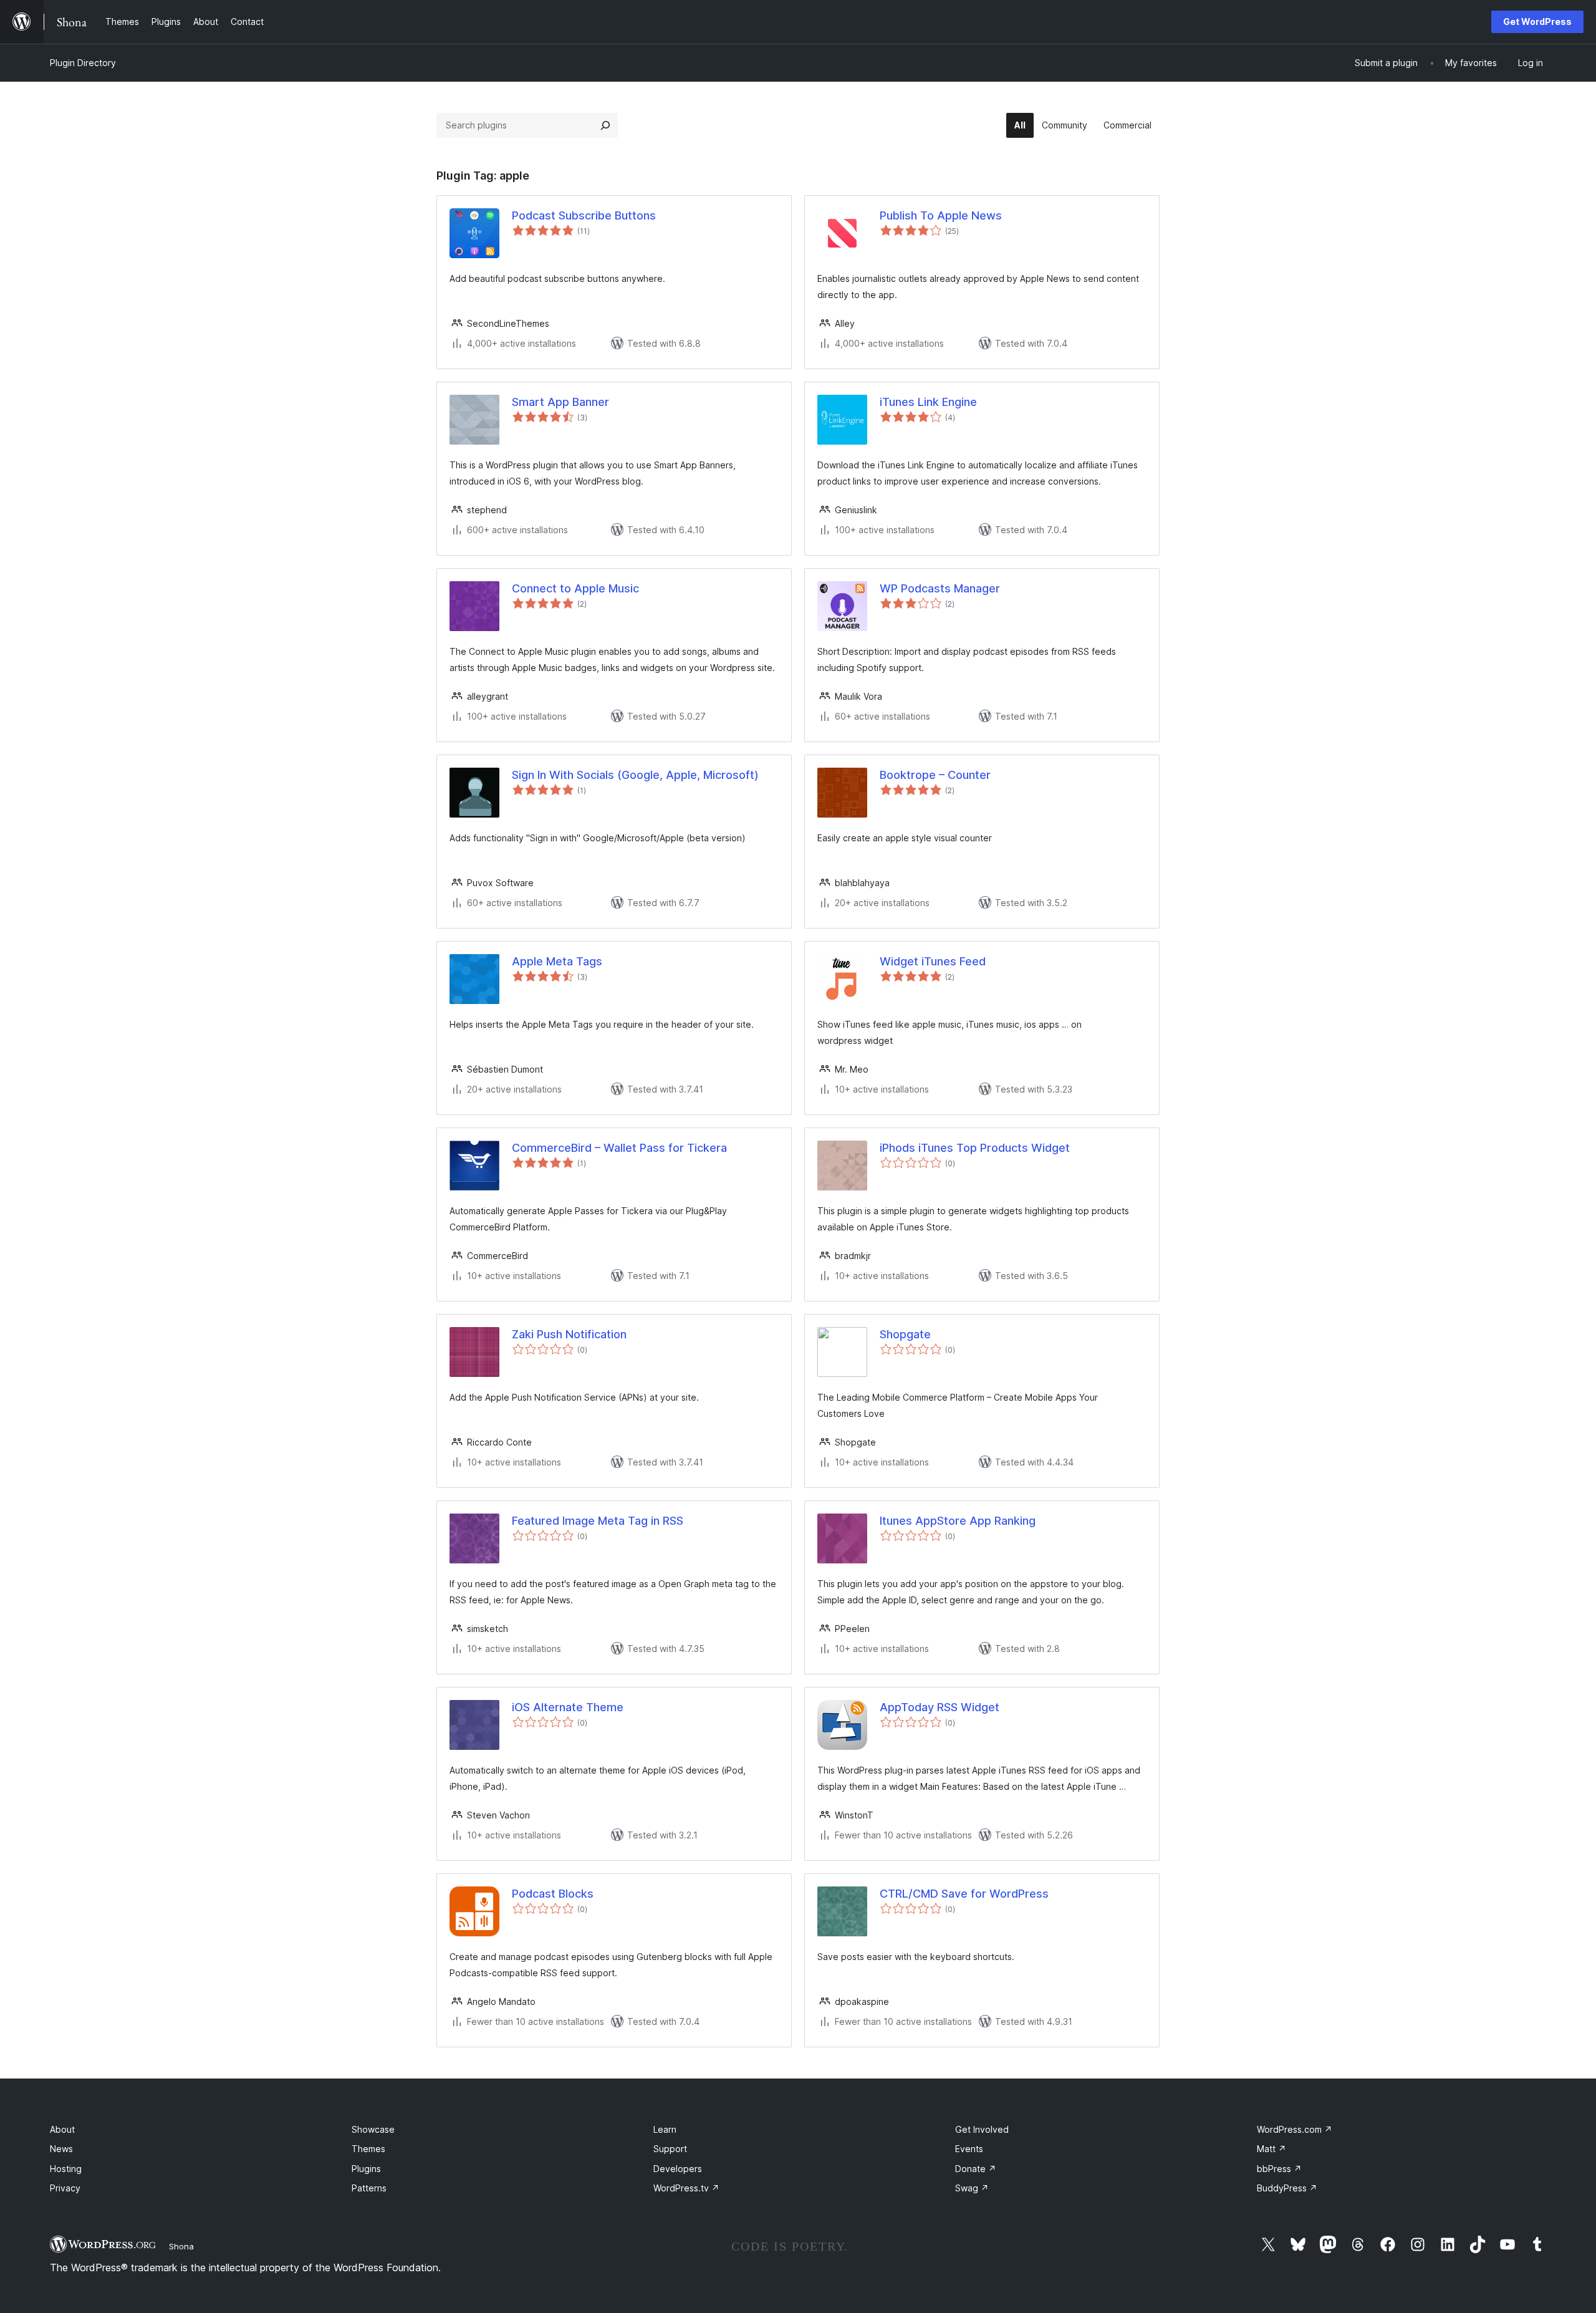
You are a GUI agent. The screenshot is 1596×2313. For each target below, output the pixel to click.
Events (969, 2149)
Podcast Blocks (553, 1894)
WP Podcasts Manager (940, 588)
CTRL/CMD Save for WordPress (964, 1894)
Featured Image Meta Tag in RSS (598, 1521)
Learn (665, 2129)
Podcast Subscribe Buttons (584, 215)
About (62, 2129)
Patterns (369, 2188)
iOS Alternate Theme (568, 1707)
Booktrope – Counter (935, 775)
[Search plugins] (605, 125)
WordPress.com (1295, 2129)
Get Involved (982, 2129)
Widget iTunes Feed (933, 961)
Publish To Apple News (941, 215)
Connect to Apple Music (575, 588)
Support (670, 2149)
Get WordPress (1537, 22)
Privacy (65, 2188)
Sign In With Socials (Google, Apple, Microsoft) (635, 775)
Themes (368, 2149)
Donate (976, 2169)
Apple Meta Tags (557, 961)
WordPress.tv (686, 2188)
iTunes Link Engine (928, 402)
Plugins (366, 2169)
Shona (181, 2246)
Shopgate (905, 1334)
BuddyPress (1287, 2188)
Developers (678, 2169)
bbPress (1279, 2169)
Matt (1272, 2149)
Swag (972, 2188)
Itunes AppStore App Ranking (958, 1521)
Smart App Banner (560, 402)
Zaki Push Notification (569, 1334)
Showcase (373, 2129)
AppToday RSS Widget (940, 1707)
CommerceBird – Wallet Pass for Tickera (619, 1148)
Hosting (66, 2169)
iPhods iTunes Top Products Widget (975, 1148)
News (61, 2149)
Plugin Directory (83, 63)
